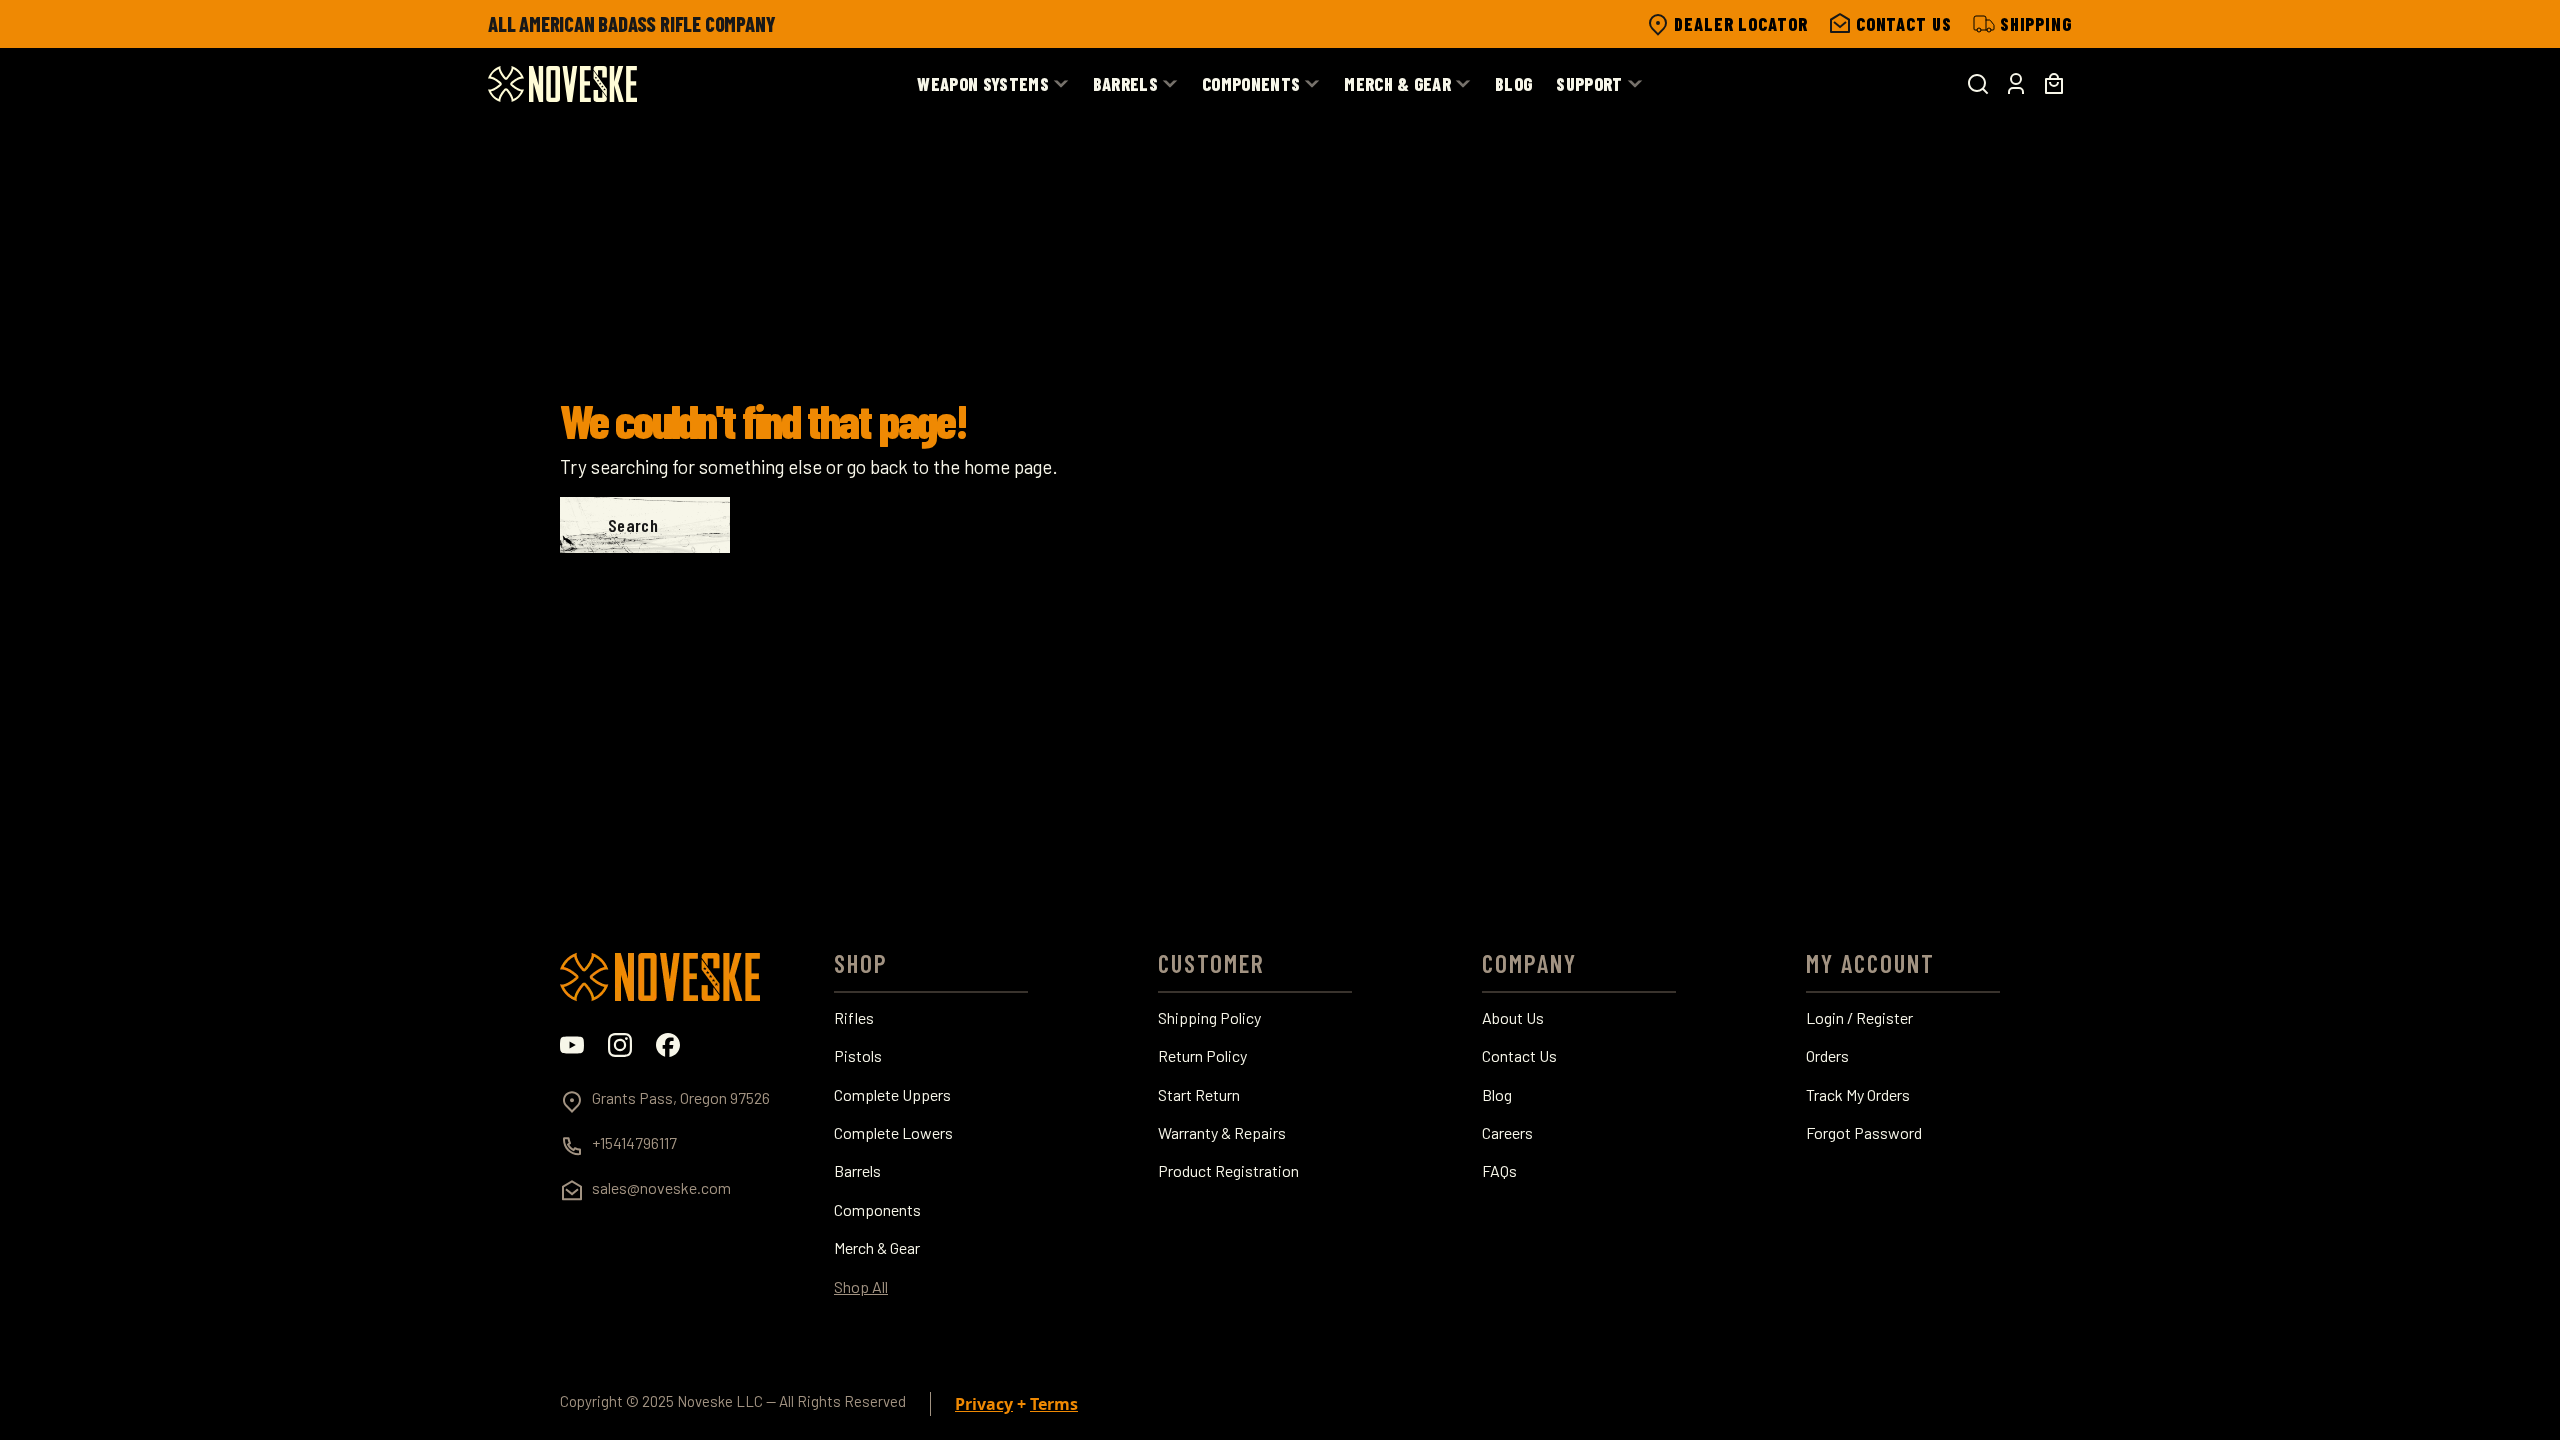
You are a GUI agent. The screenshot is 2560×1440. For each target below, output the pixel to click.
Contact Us (1519, 1056)
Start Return (1199, 1095)
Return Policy (1202, 1056)
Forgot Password (1864, 1133)
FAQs (1499, 1171)
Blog (1497, 1095)
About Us (1513, 1018)
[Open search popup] (1978, 84)
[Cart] (2054, 84)
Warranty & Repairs (1222, 1133)
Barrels (857, 1171)
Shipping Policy (1209, 1018)
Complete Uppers (892, 1095)
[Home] (562, 84)
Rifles (854, 1018)
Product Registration (1228, 1171)
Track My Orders (1858, 1095)
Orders (1827, 1056)
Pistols (858, 1056)
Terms (1054, 1404)
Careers (1507, 1133)
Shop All (861, 1287)
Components (877, 1210)
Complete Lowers (893, 1133)
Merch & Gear (877, 1248)
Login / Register (1859, 1018)
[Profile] (2016, 84)
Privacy (984, 1404)
